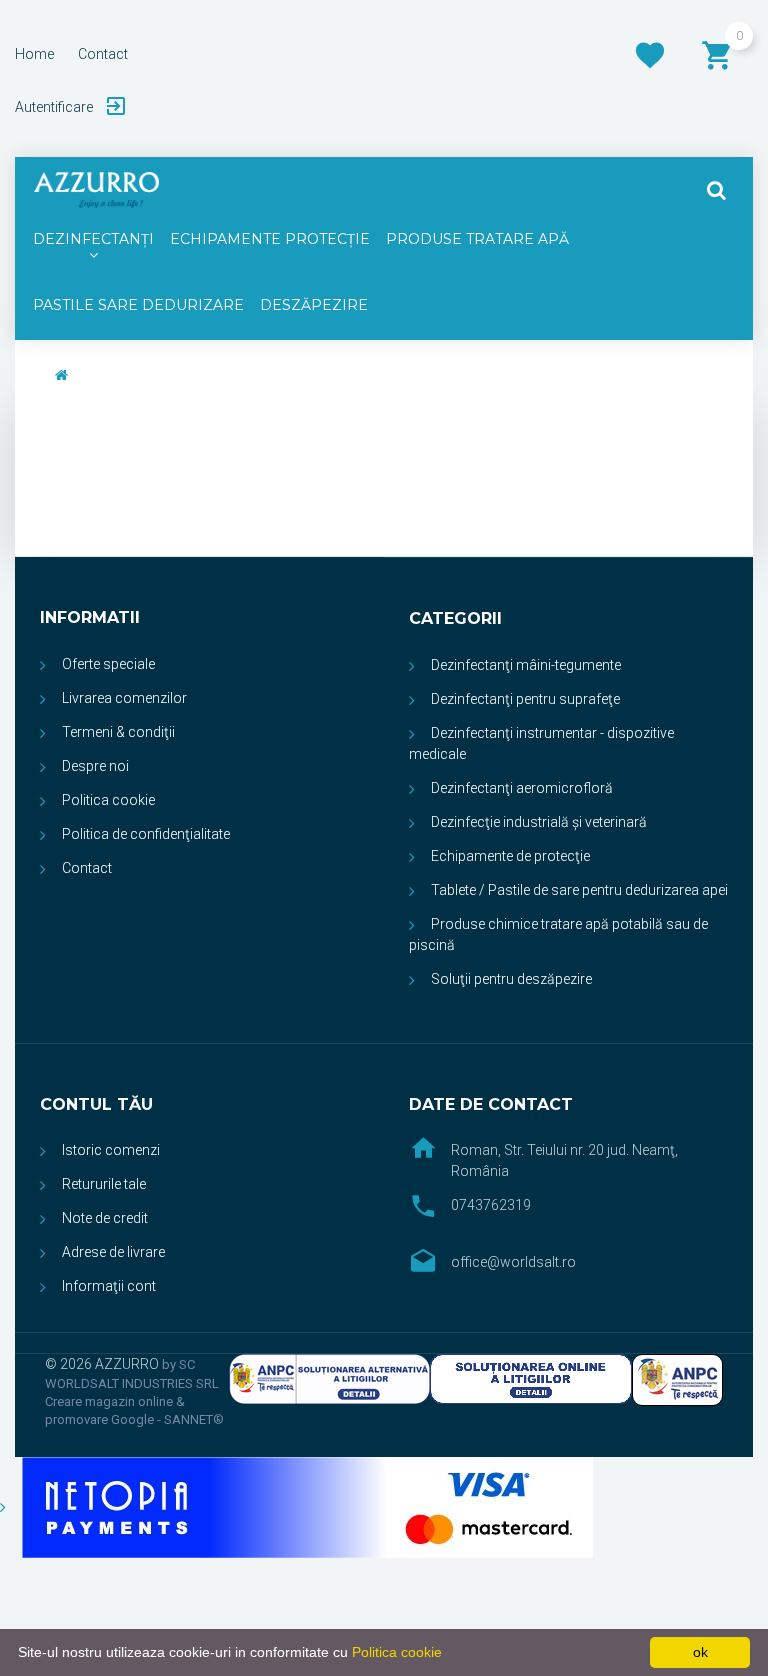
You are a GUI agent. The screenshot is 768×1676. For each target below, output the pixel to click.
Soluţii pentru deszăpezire (511, 979)
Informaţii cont (109, 1286)
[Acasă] (61, 375)
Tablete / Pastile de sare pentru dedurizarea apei (579, 890)
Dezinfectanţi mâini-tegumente (526, 665)
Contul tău (96, 1104)
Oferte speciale (108, 664)
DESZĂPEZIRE (314, 305)
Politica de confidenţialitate (146, 834)
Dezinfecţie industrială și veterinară (539, 822)
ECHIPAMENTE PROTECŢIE (270, 239)
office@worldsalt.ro (513, 1262)
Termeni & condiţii (118, 732)
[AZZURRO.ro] (96, 190)
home (34, 54)
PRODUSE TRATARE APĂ (477, 239)
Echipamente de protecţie (510, 856)
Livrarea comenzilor (124, 698)
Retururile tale (104, 1184)
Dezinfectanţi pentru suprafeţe (525, 699)
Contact (87, 868)
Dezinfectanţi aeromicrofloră (522, 788)
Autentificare (55, 107)
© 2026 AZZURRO (103, 1364)
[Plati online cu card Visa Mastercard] (296, 1506)
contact (103, 54)
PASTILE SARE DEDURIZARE (138, 305)
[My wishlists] (650, 55)
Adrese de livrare (113, 1252)
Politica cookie (108, 800)
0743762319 (491, 1205)
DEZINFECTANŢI (93, 239)
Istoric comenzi (111, 1150)
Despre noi (95, 766)
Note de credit (105, 1218)
